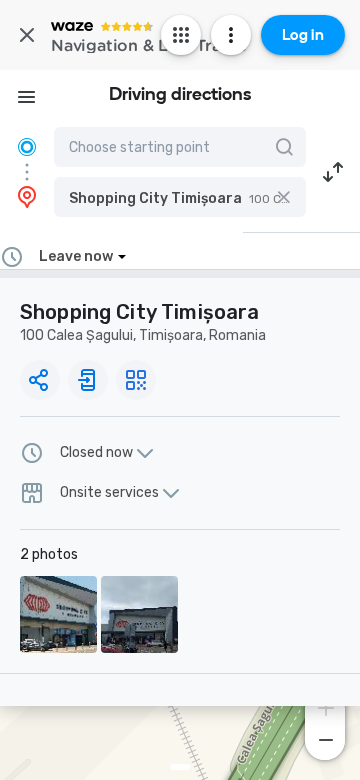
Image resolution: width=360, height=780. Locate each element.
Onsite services (109, 493)
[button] (180, 197)
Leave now (76, 256)
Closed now (96, 453)
